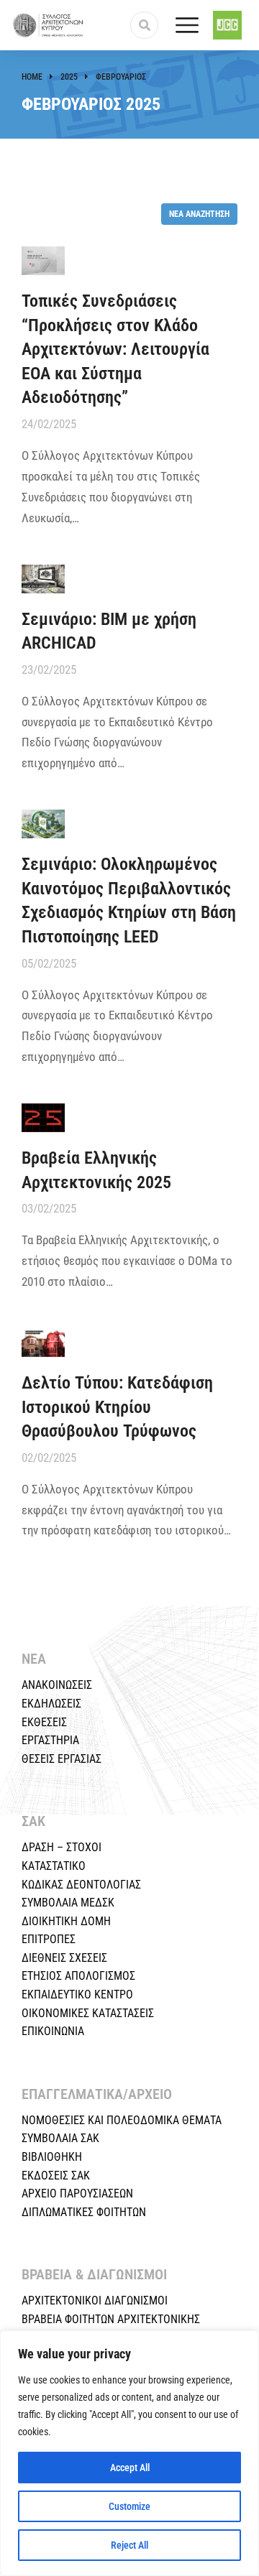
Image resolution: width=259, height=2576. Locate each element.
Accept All (130, 2468)
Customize (129, 2506)
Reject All (129, 2545)
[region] (129, 2453)
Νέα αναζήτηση (199, 214)
